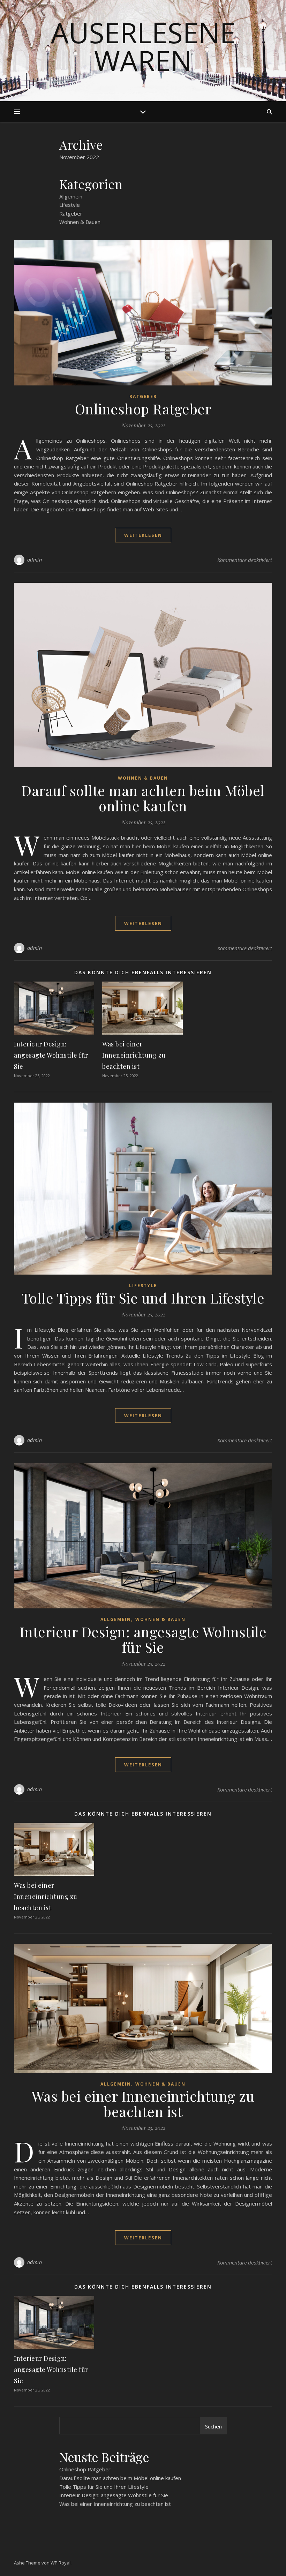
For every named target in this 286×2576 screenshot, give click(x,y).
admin (35, 560)
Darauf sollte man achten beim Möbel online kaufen (143, 798)
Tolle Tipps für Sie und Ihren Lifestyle (143, 1298)
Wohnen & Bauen (80, 222)
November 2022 (79, 157)
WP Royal (61, 2563)
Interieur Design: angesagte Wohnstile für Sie (51, 1055)
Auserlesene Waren (143, 46)
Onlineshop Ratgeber (143, 409)
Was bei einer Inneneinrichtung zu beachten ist (134, 1055)
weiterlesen (143, 535)
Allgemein (71, 196)
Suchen (213, 2426)
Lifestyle (70, 205)
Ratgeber (71, 213)
